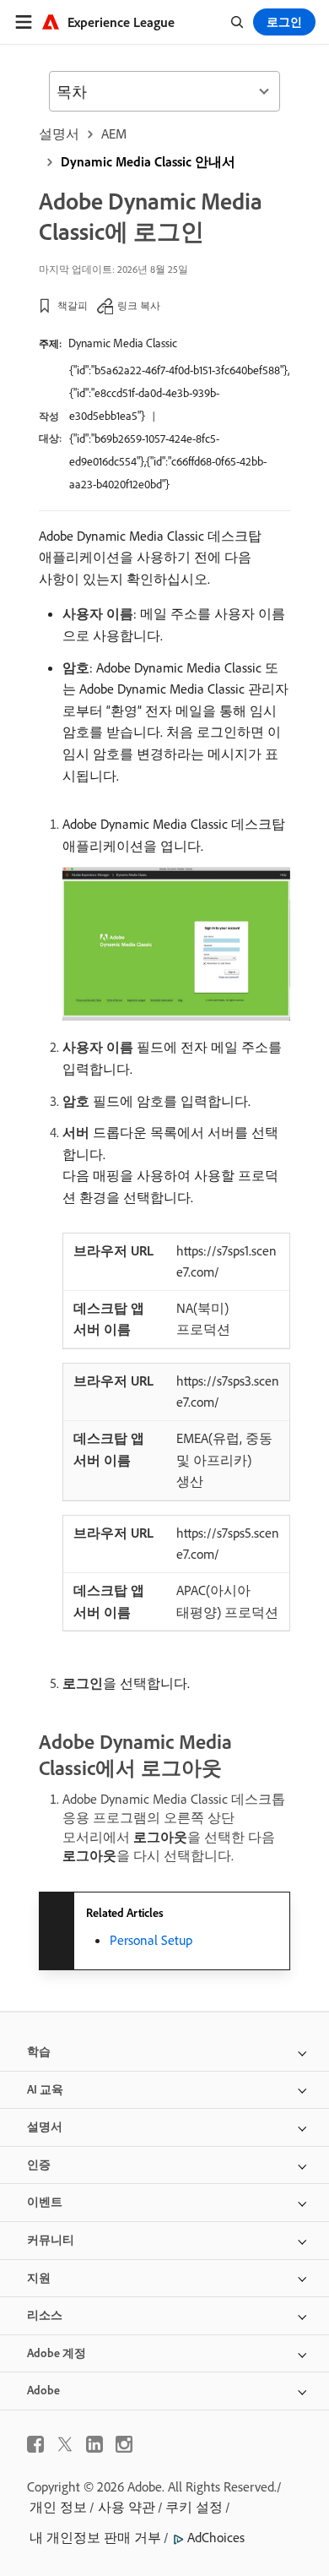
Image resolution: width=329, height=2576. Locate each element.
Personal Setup (151, 1940)
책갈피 (73, 305)
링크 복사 (139, 305)
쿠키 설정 (194, 2507)
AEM (114, 133)
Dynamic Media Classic (123, 343)
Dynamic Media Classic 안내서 (148, 161)
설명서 (59, 133)
